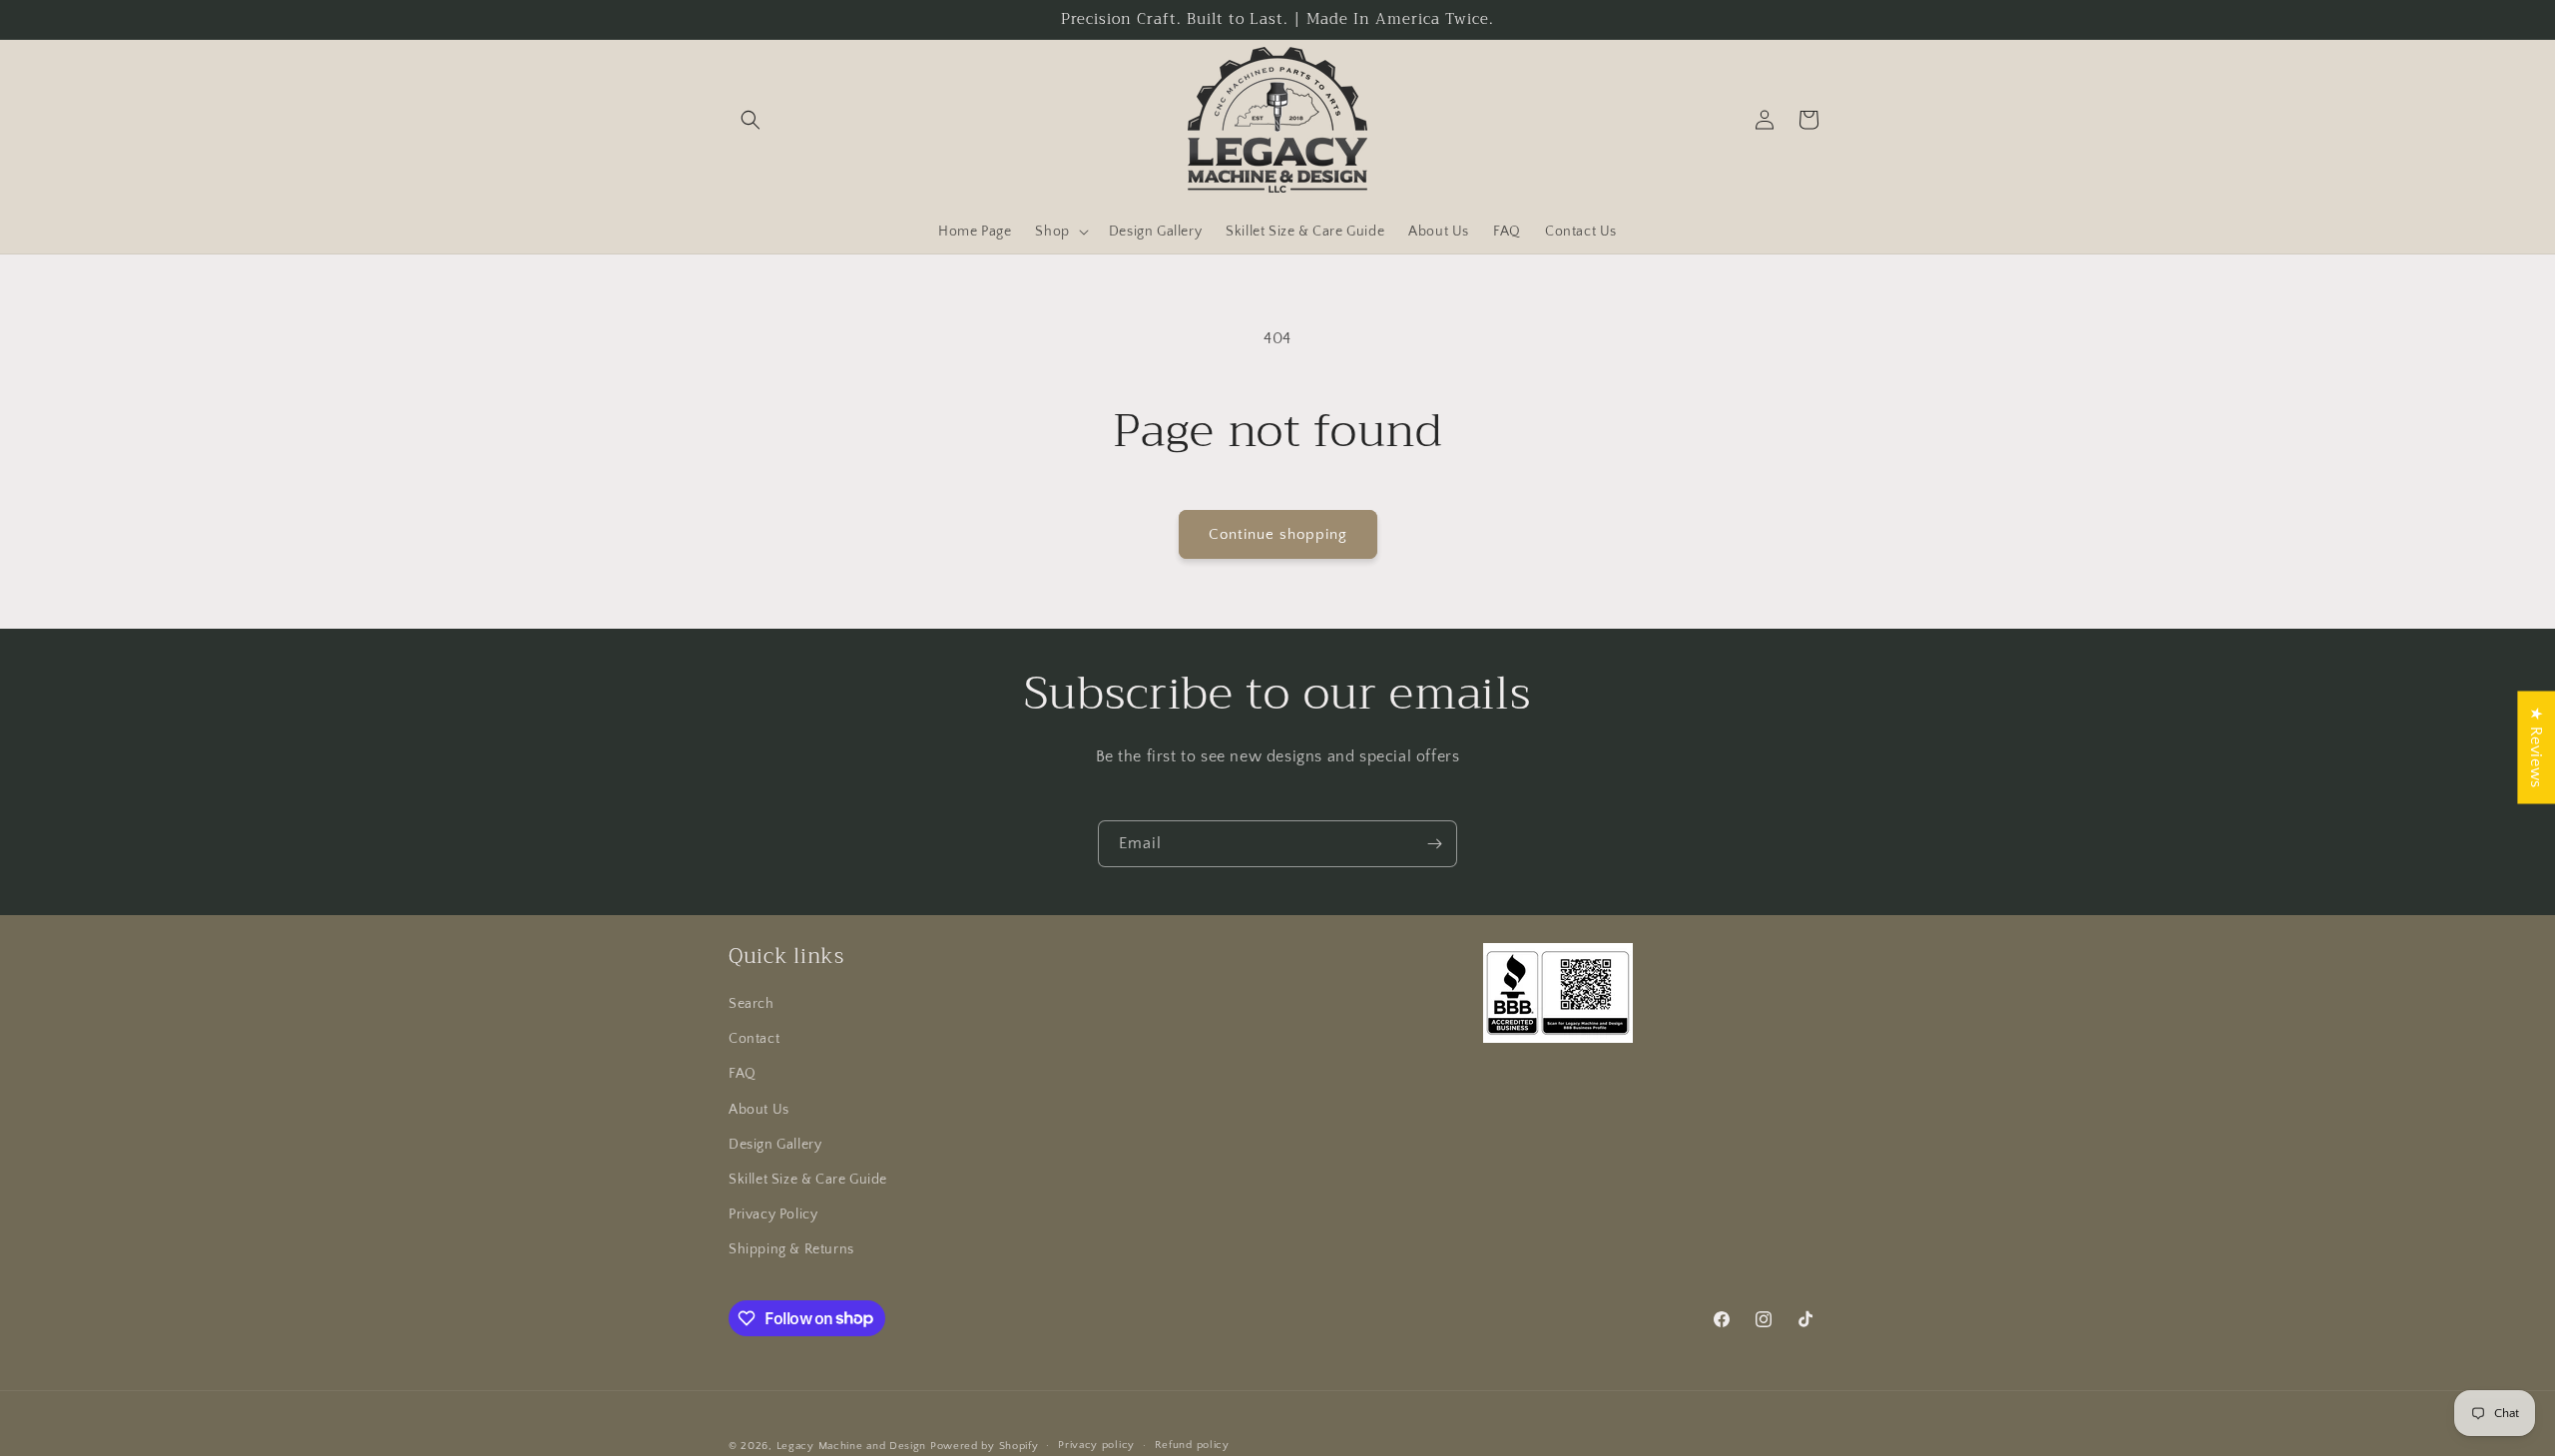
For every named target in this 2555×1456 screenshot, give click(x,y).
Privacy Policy (773, 1214)
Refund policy (1192, 1445)
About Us (759, 1110)
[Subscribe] (1434, 844)
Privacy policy (1096, 1445)
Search (752, 1004)
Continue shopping (1278, 534)
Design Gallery (775, 1145)
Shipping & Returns (791, 1249)
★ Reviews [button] (2536, 747)
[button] (751, 120)
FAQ (743, 1074)
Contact (754, 1039)
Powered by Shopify (985, 1446)
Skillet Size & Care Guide (808, 1180)
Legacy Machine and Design (852, 1446)
